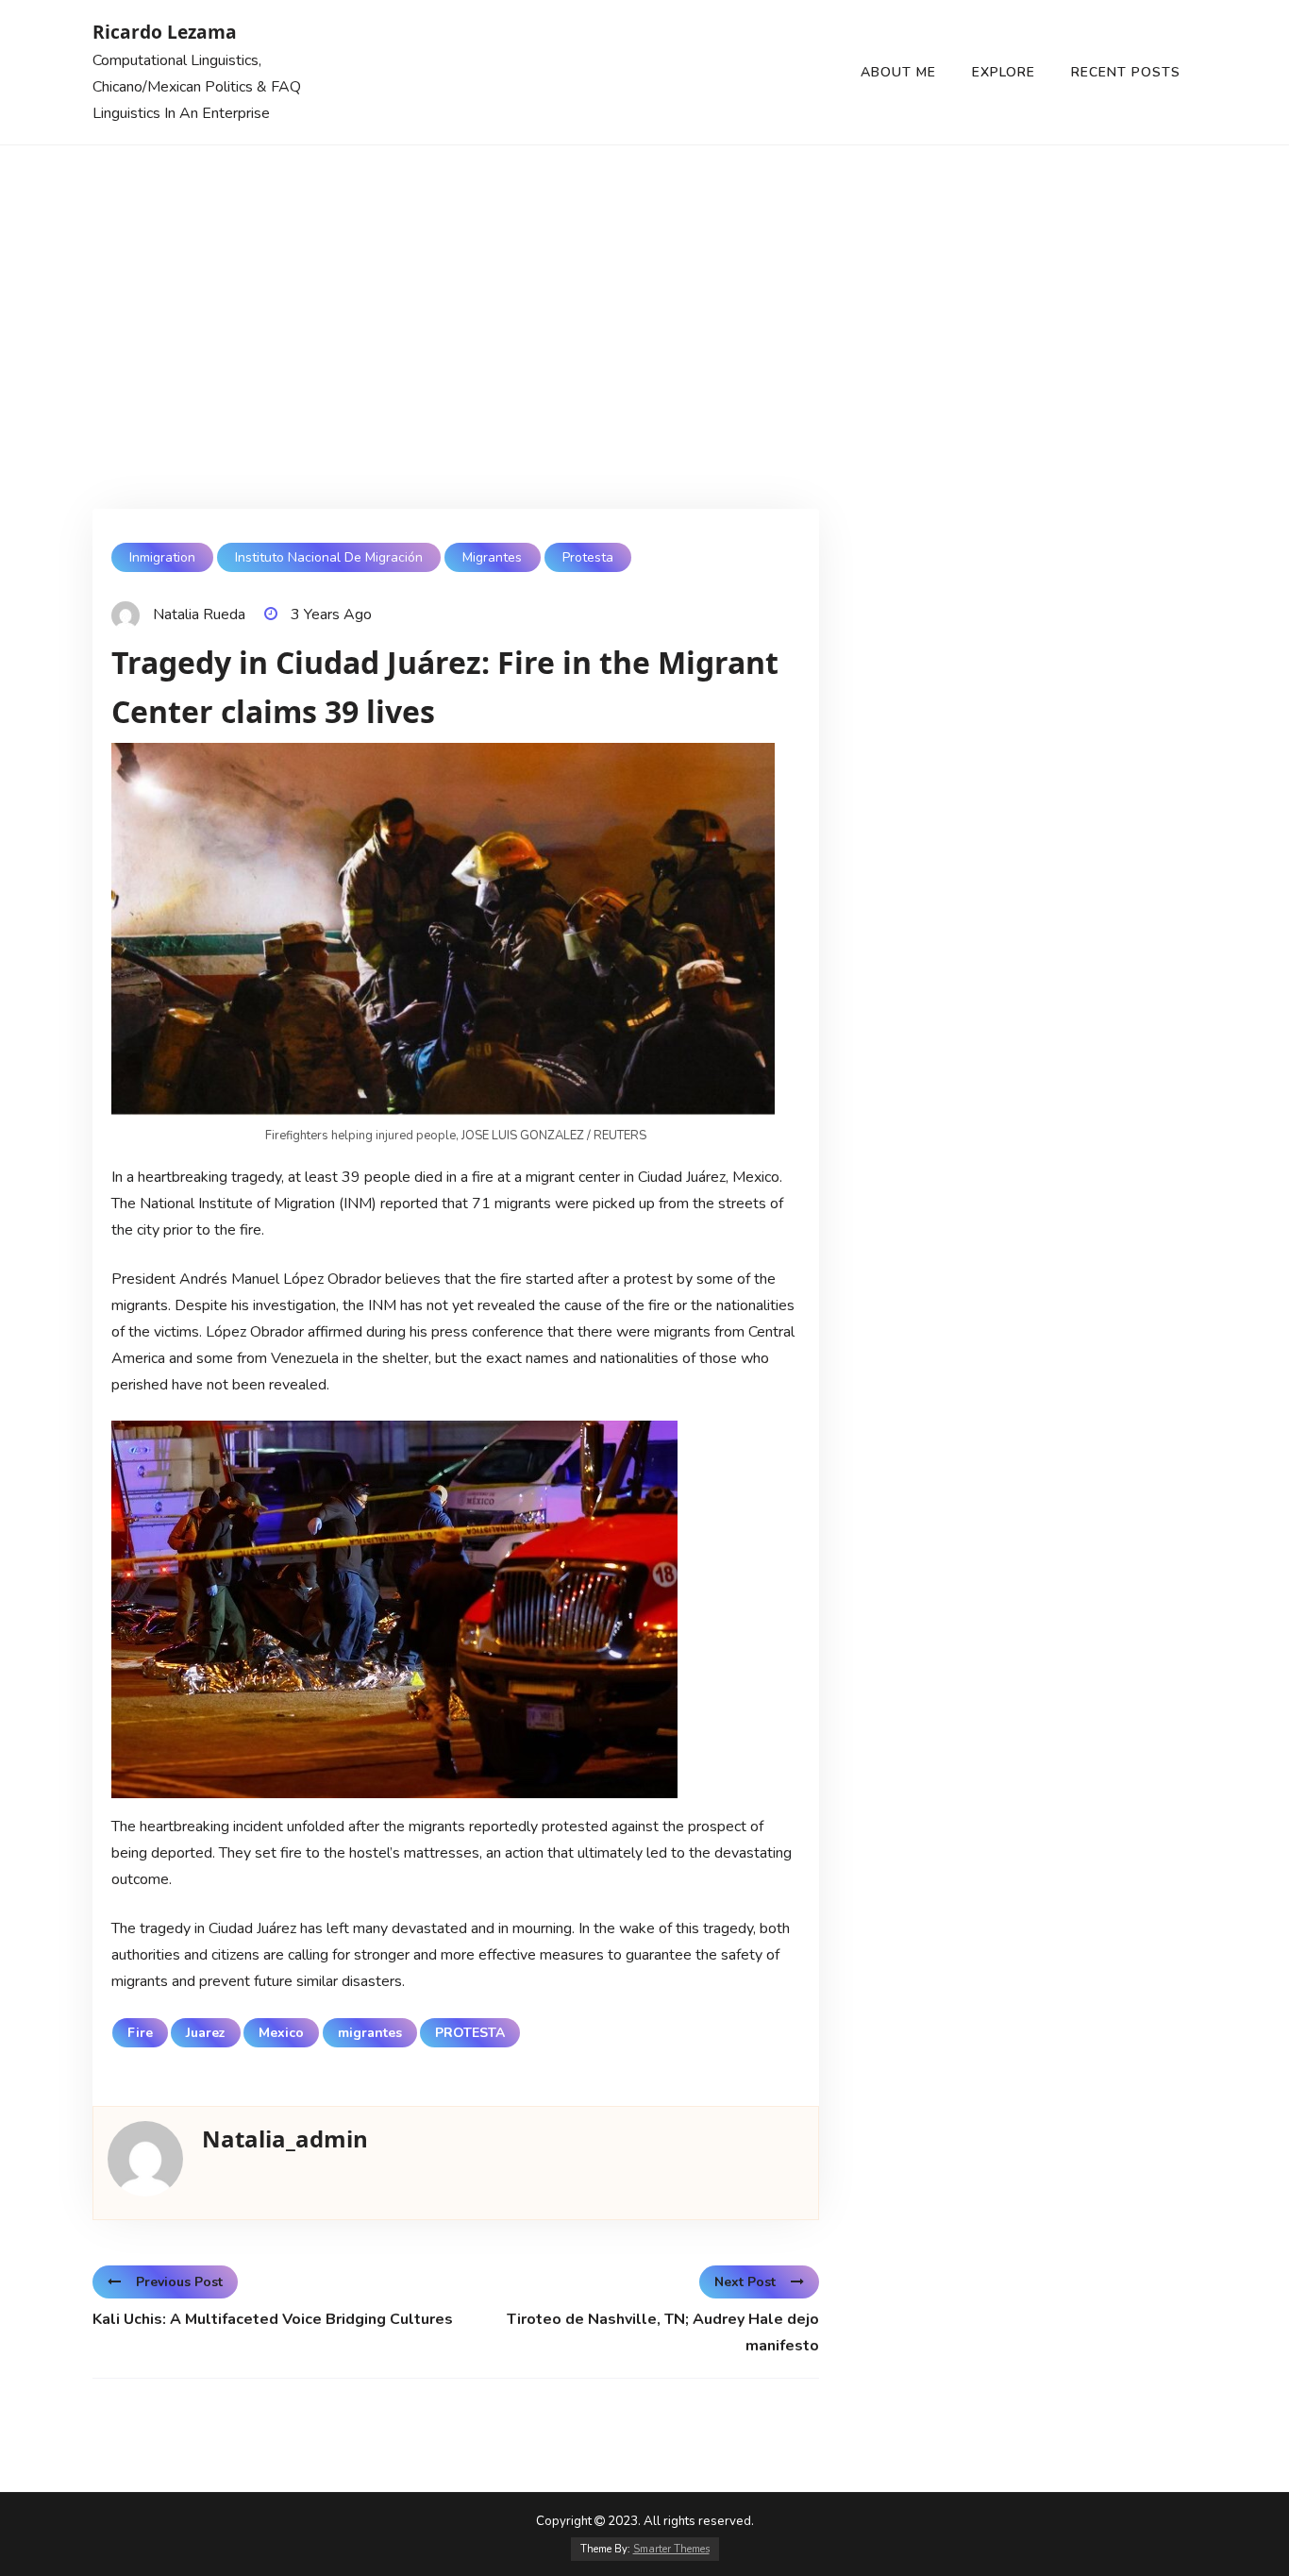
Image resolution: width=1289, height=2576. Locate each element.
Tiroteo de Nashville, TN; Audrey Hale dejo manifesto (663, 2332)
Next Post (745, 2282)
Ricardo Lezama (165, 32)
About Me (898, 72)
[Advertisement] (644, 287)
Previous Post (179, 2282)
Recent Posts (1126, 72)
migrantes (370, 2033)
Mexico (281, 2033)
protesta (588, 557)
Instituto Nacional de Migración (329, 557)
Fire (140, 2033)
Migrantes (492, 557)
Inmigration (162, 557)
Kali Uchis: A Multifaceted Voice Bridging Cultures (273, 2319)
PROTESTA (470, 2033)
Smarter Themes (671, 2549)
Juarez (206, 2033)
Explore (1004, 72)
